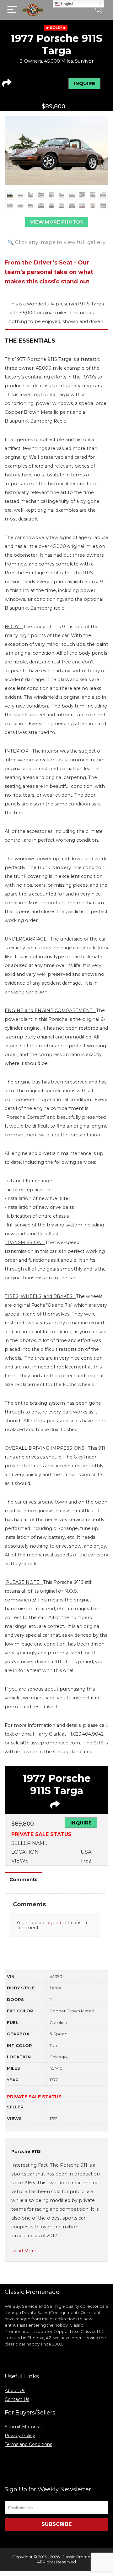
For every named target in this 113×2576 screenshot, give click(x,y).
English (67, 4)
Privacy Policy (20, 2436)
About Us (15, 2391)
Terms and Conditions (28, 2444)
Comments (24, 1879)
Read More (24, 2251)
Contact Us (17, 2399)
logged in (56, 1923)
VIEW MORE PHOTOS (57, 222)
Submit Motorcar (23, 2427)
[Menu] (12, 10)
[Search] (99, 10)
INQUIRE (84, 83)
